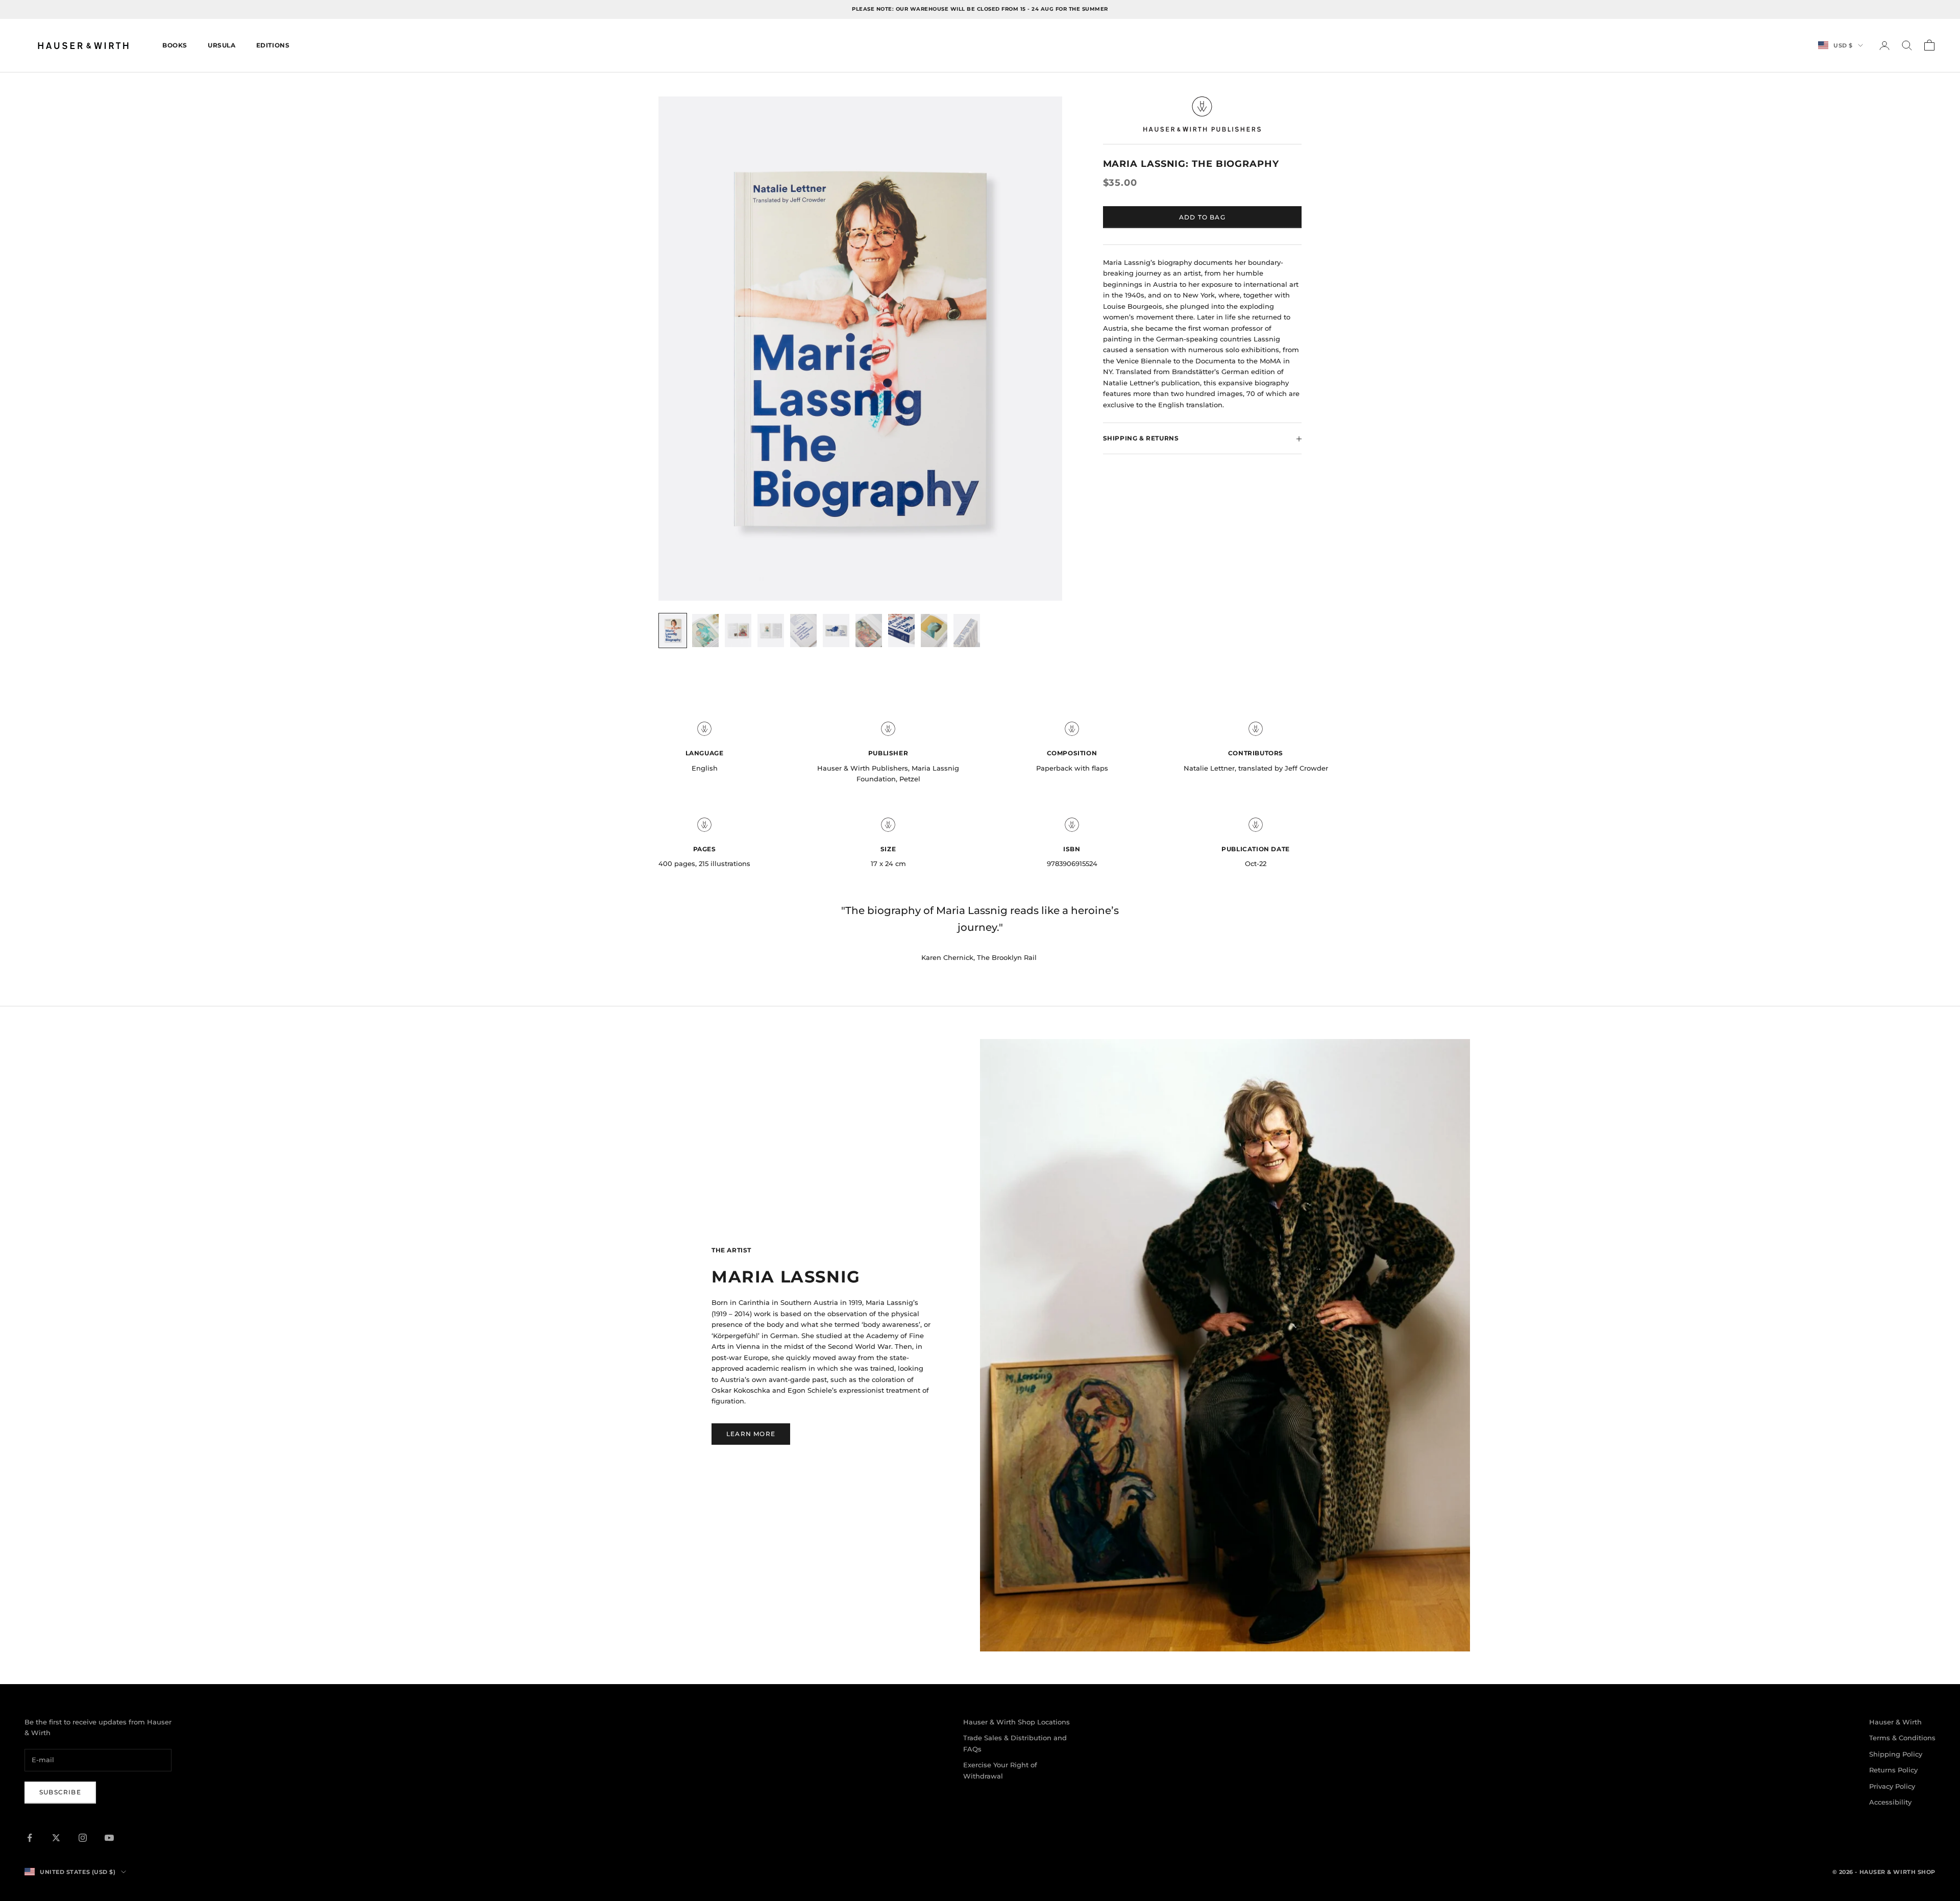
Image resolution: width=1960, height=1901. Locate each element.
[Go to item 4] (771, 631)
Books (175, 45)
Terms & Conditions (1902, 1738)
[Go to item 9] (934, 631)
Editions (273, 45)
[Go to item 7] (869, 631)
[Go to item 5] (803, 631)
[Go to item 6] (836, 631)
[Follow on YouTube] (109, 1838)
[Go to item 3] (738, 631)
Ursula (222, 45)
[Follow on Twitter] (56, 1838)
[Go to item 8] (901, 631)
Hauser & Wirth (1895, 1722)
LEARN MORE (751, 1434)
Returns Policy (1893, 1770)
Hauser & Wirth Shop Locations (1016, 1722)
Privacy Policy (1892, 1786)
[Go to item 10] (967, 631)
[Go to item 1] (673, 631)
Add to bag (1202, 217)
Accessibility (1890, 1802)
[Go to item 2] (705, 631)
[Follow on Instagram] (83, 1838)
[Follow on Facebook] (30, 1838)
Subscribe (60, 1792)
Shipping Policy (1896, 1754)
